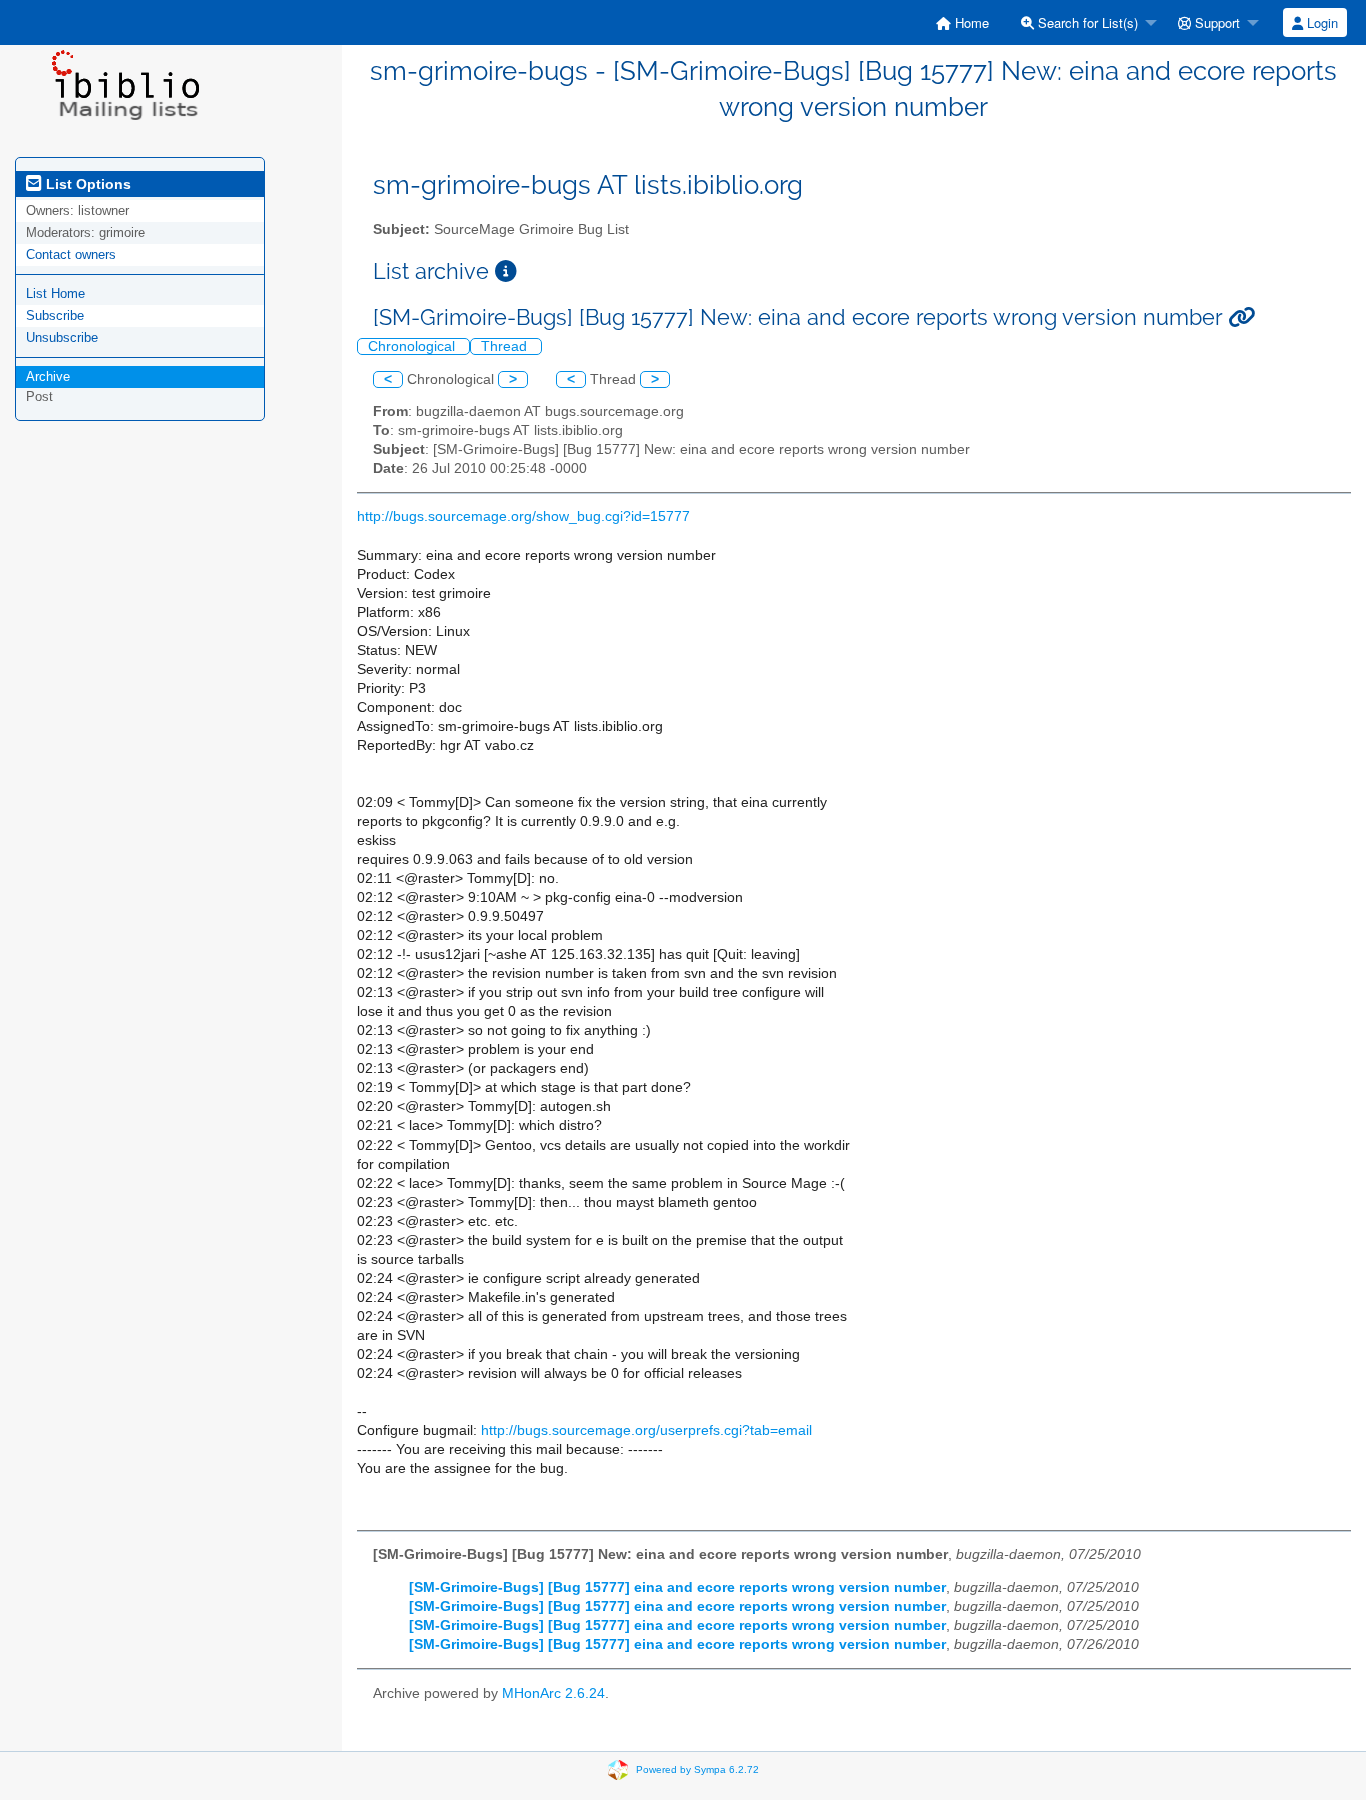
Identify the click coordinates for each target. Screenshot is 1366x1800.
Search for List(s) (1086, 22)
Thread (506, 346)
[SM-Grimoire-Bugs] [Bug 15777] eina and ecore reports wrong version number (677, 1587)
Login (1320, 22)
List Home (55, 293)
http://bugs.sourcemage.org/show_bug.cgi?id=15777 (523, 516)
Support (1215, 22)
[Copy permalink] (1241, 317)
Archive (48, 376)
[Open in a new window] (506, 271)
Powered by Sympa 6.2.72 (697, 1768)
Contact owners (71, 254)
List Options (86, 184)
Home (970, 22)
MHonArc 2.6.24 (553, 1693)
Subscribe (55, 315)
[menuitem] (962, 22)
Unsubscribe (62, 337)
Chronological (413, 346)
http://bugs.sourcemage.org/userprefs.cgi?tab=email (646, 1430)
